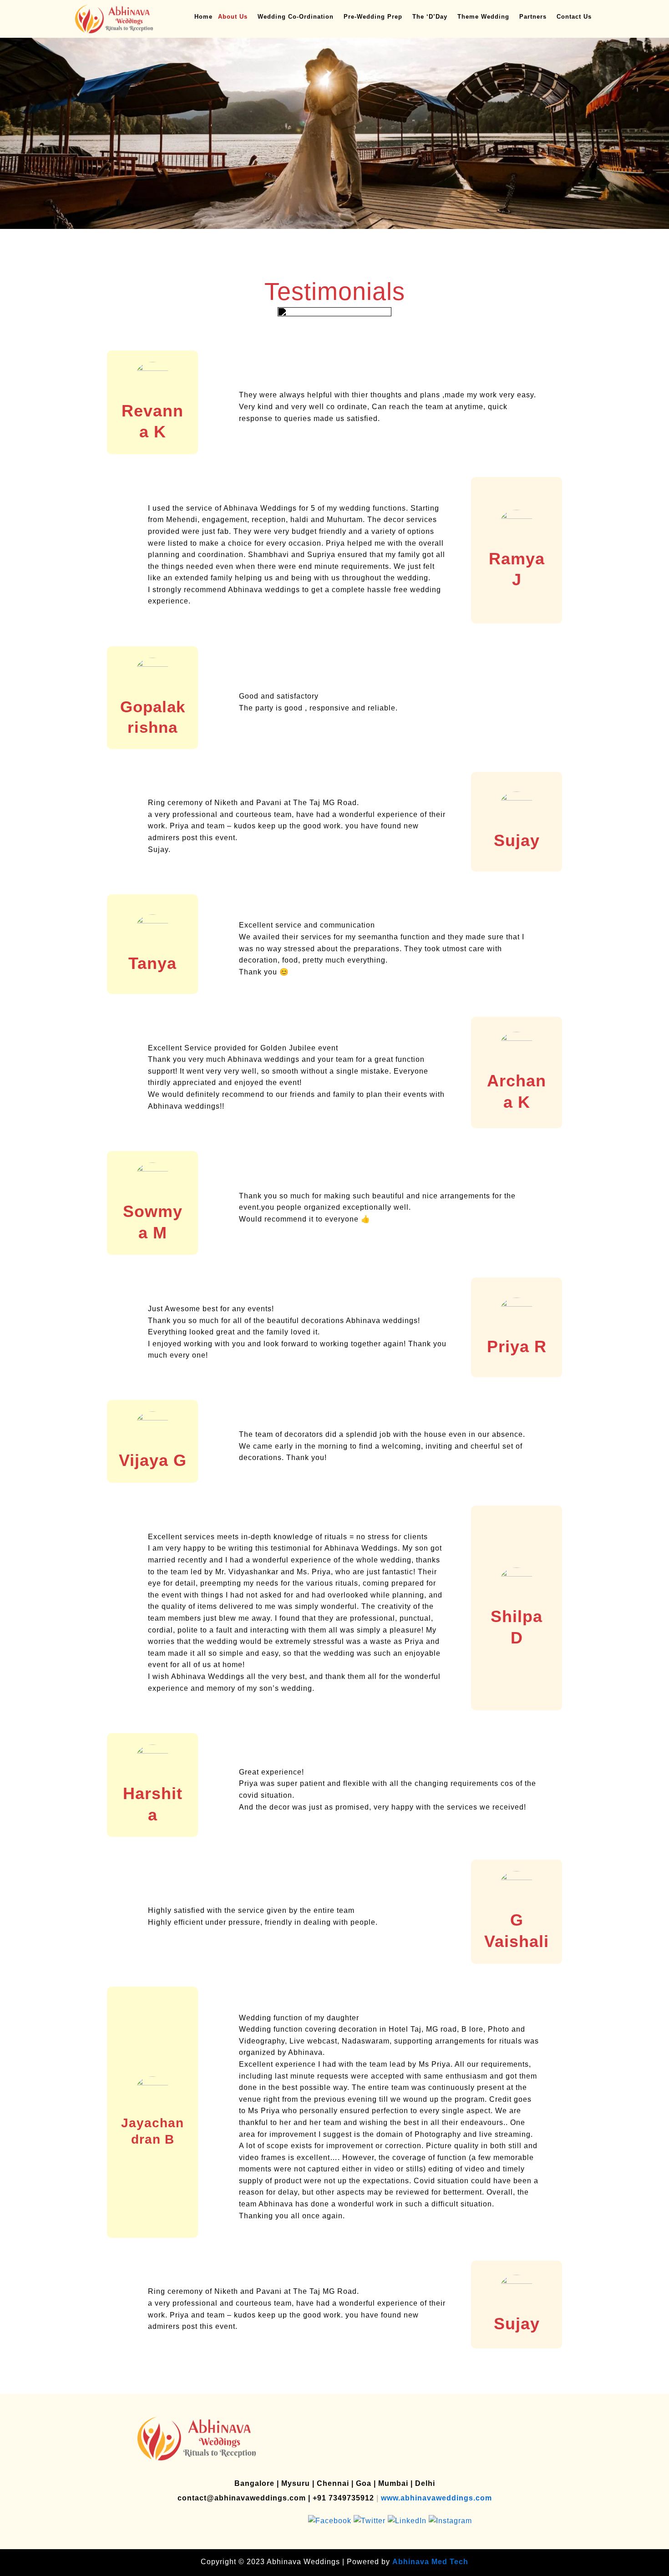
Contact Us (574, 17)
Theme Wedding (483, 17)
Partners (533, 17)
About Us (233, 17)
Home (203, 17)
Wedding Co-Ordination (296, 17)
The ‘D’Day (430, 17)
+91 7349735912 (343, 2498)
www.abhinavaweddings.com (436, 2498)
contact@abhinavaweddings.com (242, 2498)
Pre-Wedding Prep (373, 17)
